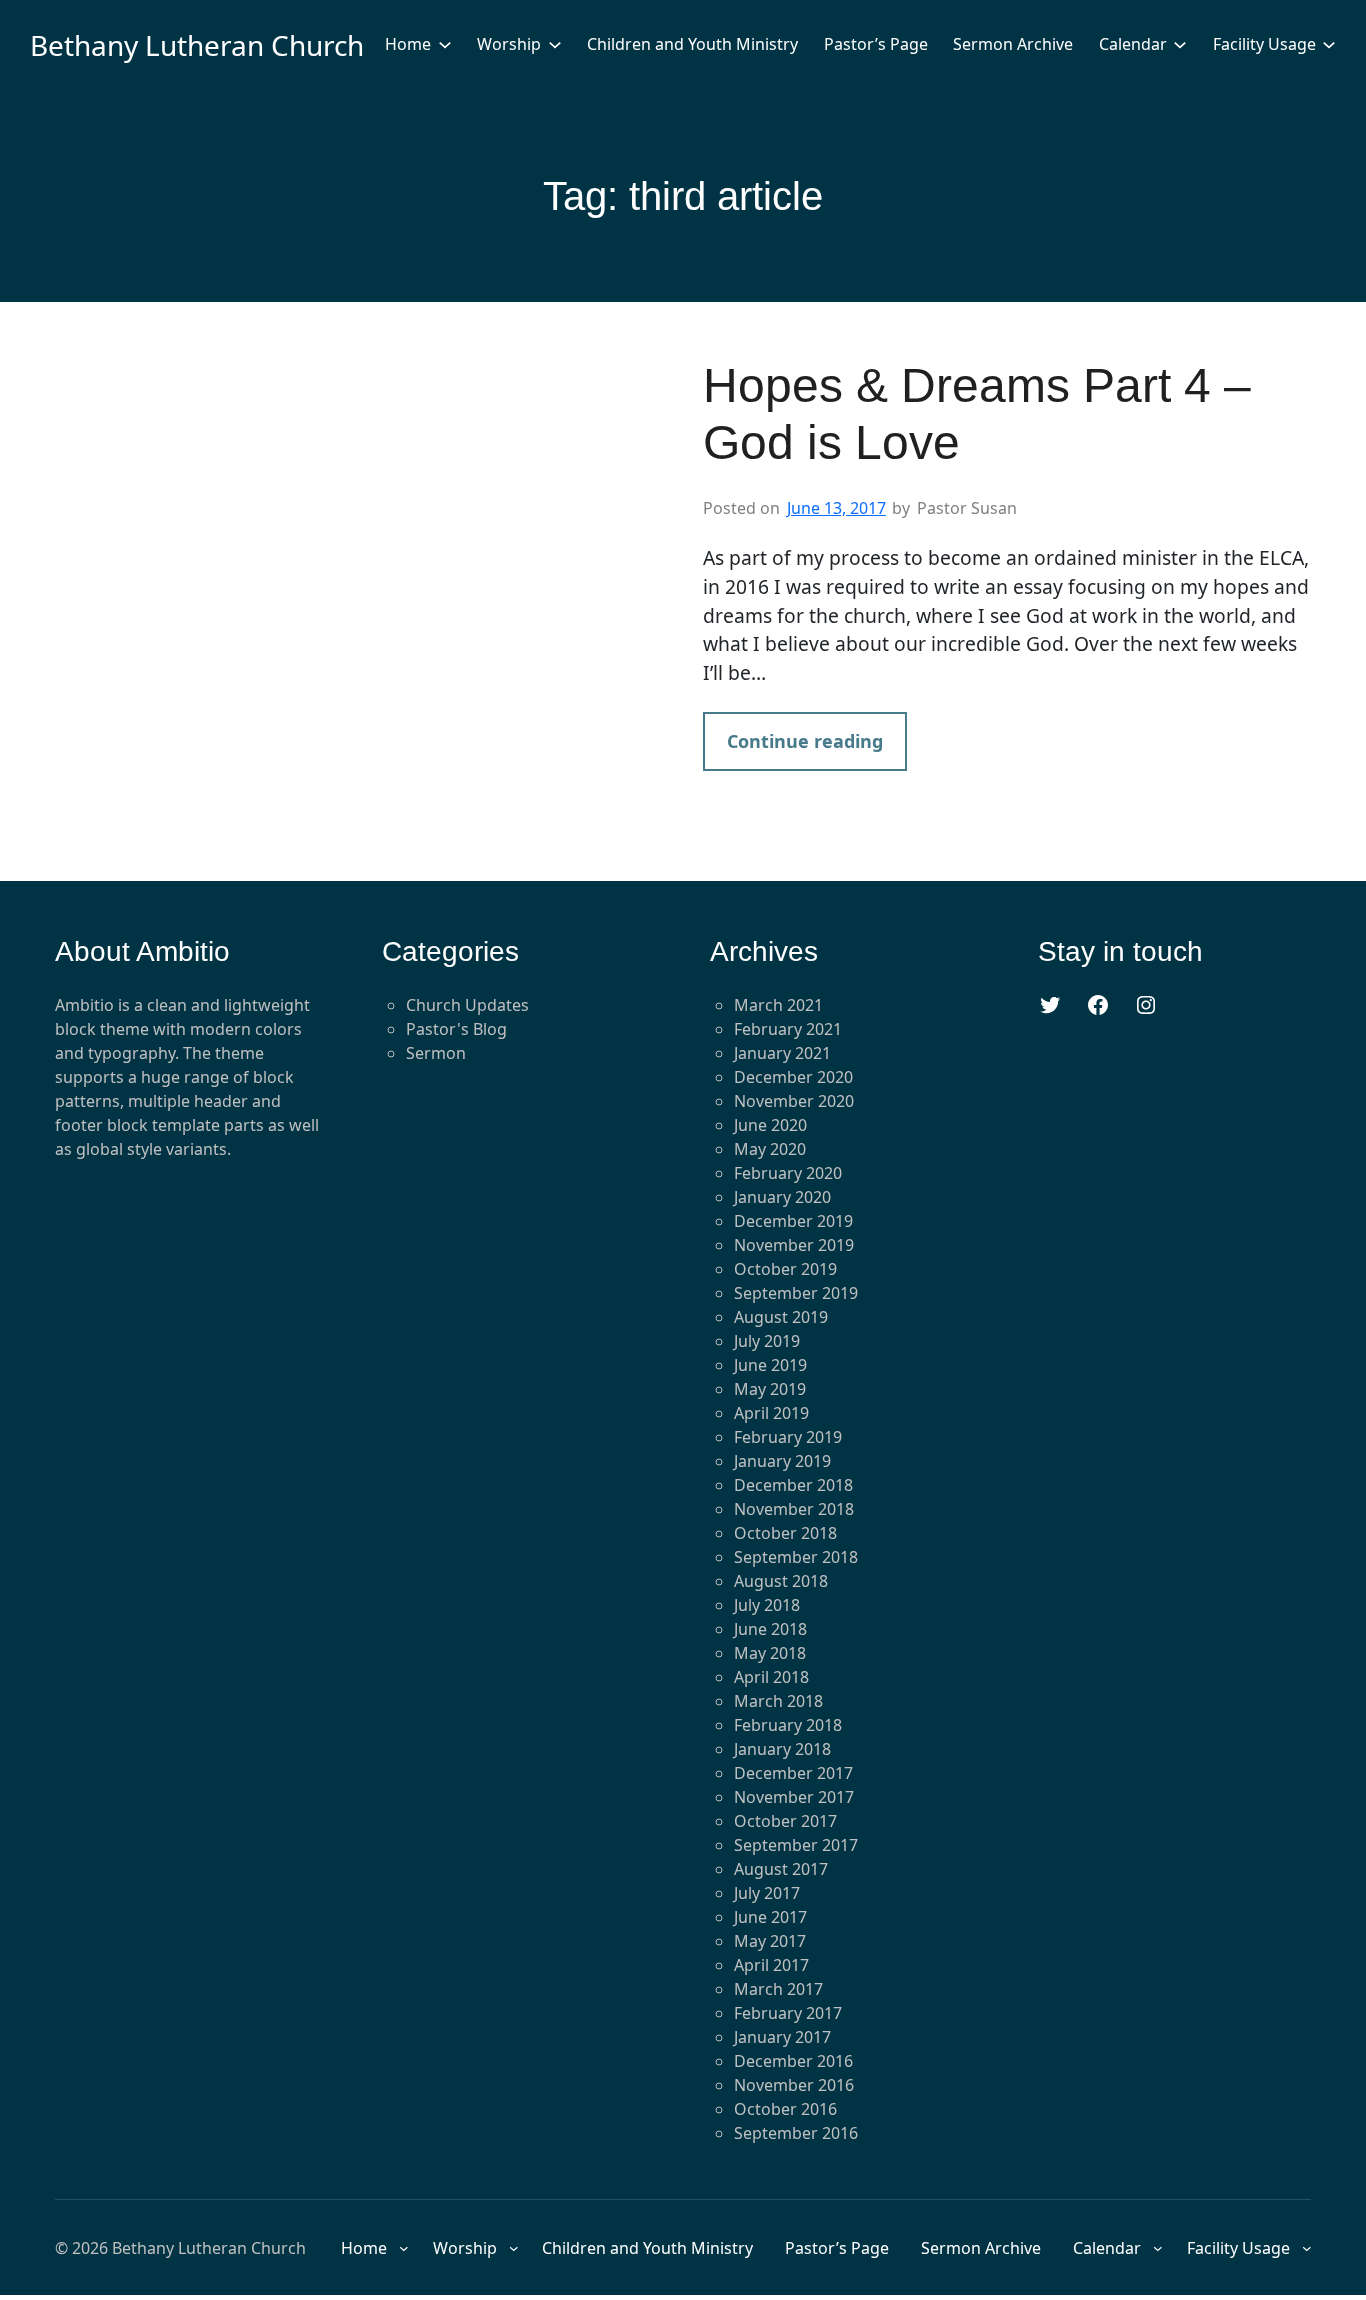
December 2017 (793, 1773)
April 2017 (771, 1965)
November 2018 (794, 1509)
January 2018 (782, 1749)
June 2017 (770, 1917)
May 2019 (770, 1389)
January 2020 (782, 1197)
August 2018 (781, 1581)
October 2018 (785, 1533)
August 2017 (781, 1869)
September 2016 (796, 2133)
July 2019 (767, 1341)
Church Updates (467, 1005)
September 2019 (796, 1293)
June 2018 (770, 1629)
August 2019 (781, 1317)
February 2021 (788, 1029)
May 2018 (770, 1653)
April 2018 (771, 1677)
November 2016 (794, 2085)
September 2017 (796, 1845)
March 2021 (778, 1005)
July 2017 (767, 1893)
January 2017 (782, 2037)
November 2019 (794, 1245)
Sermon (436, 1053)
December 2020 (793, 1077)
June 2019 (770, 1365)
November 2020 (794, 1101)
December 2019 (793, 1221)
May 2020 (770, 1149)
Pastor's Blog (456, 1029)
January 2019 (782, 1461)
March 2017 (778, 1989)
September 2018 (796, 1557)
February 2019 (788, 1437)
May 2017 (770, 1941)
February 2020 (788, 1173)
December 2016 (793, 2061)
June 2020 (770, 1125)
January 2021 (782, 1053)
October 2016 (785, 2109)
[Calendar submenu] (1180, 44)
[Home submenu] (445, 44)
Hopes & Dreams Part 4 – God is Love (977, 414)
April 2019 (771, 1413)
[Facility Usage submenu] (1329, 44)
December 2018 (793, 1485)
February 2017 (788, 2013)
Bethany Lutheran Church (197, 45)
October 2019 (785, 1269)
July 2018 (767, 1605)
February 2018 (788, 1725)
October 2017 (785, 1821)
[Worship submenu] (555, 44)
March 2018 (778, 1701)
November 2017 (794, 1797)
